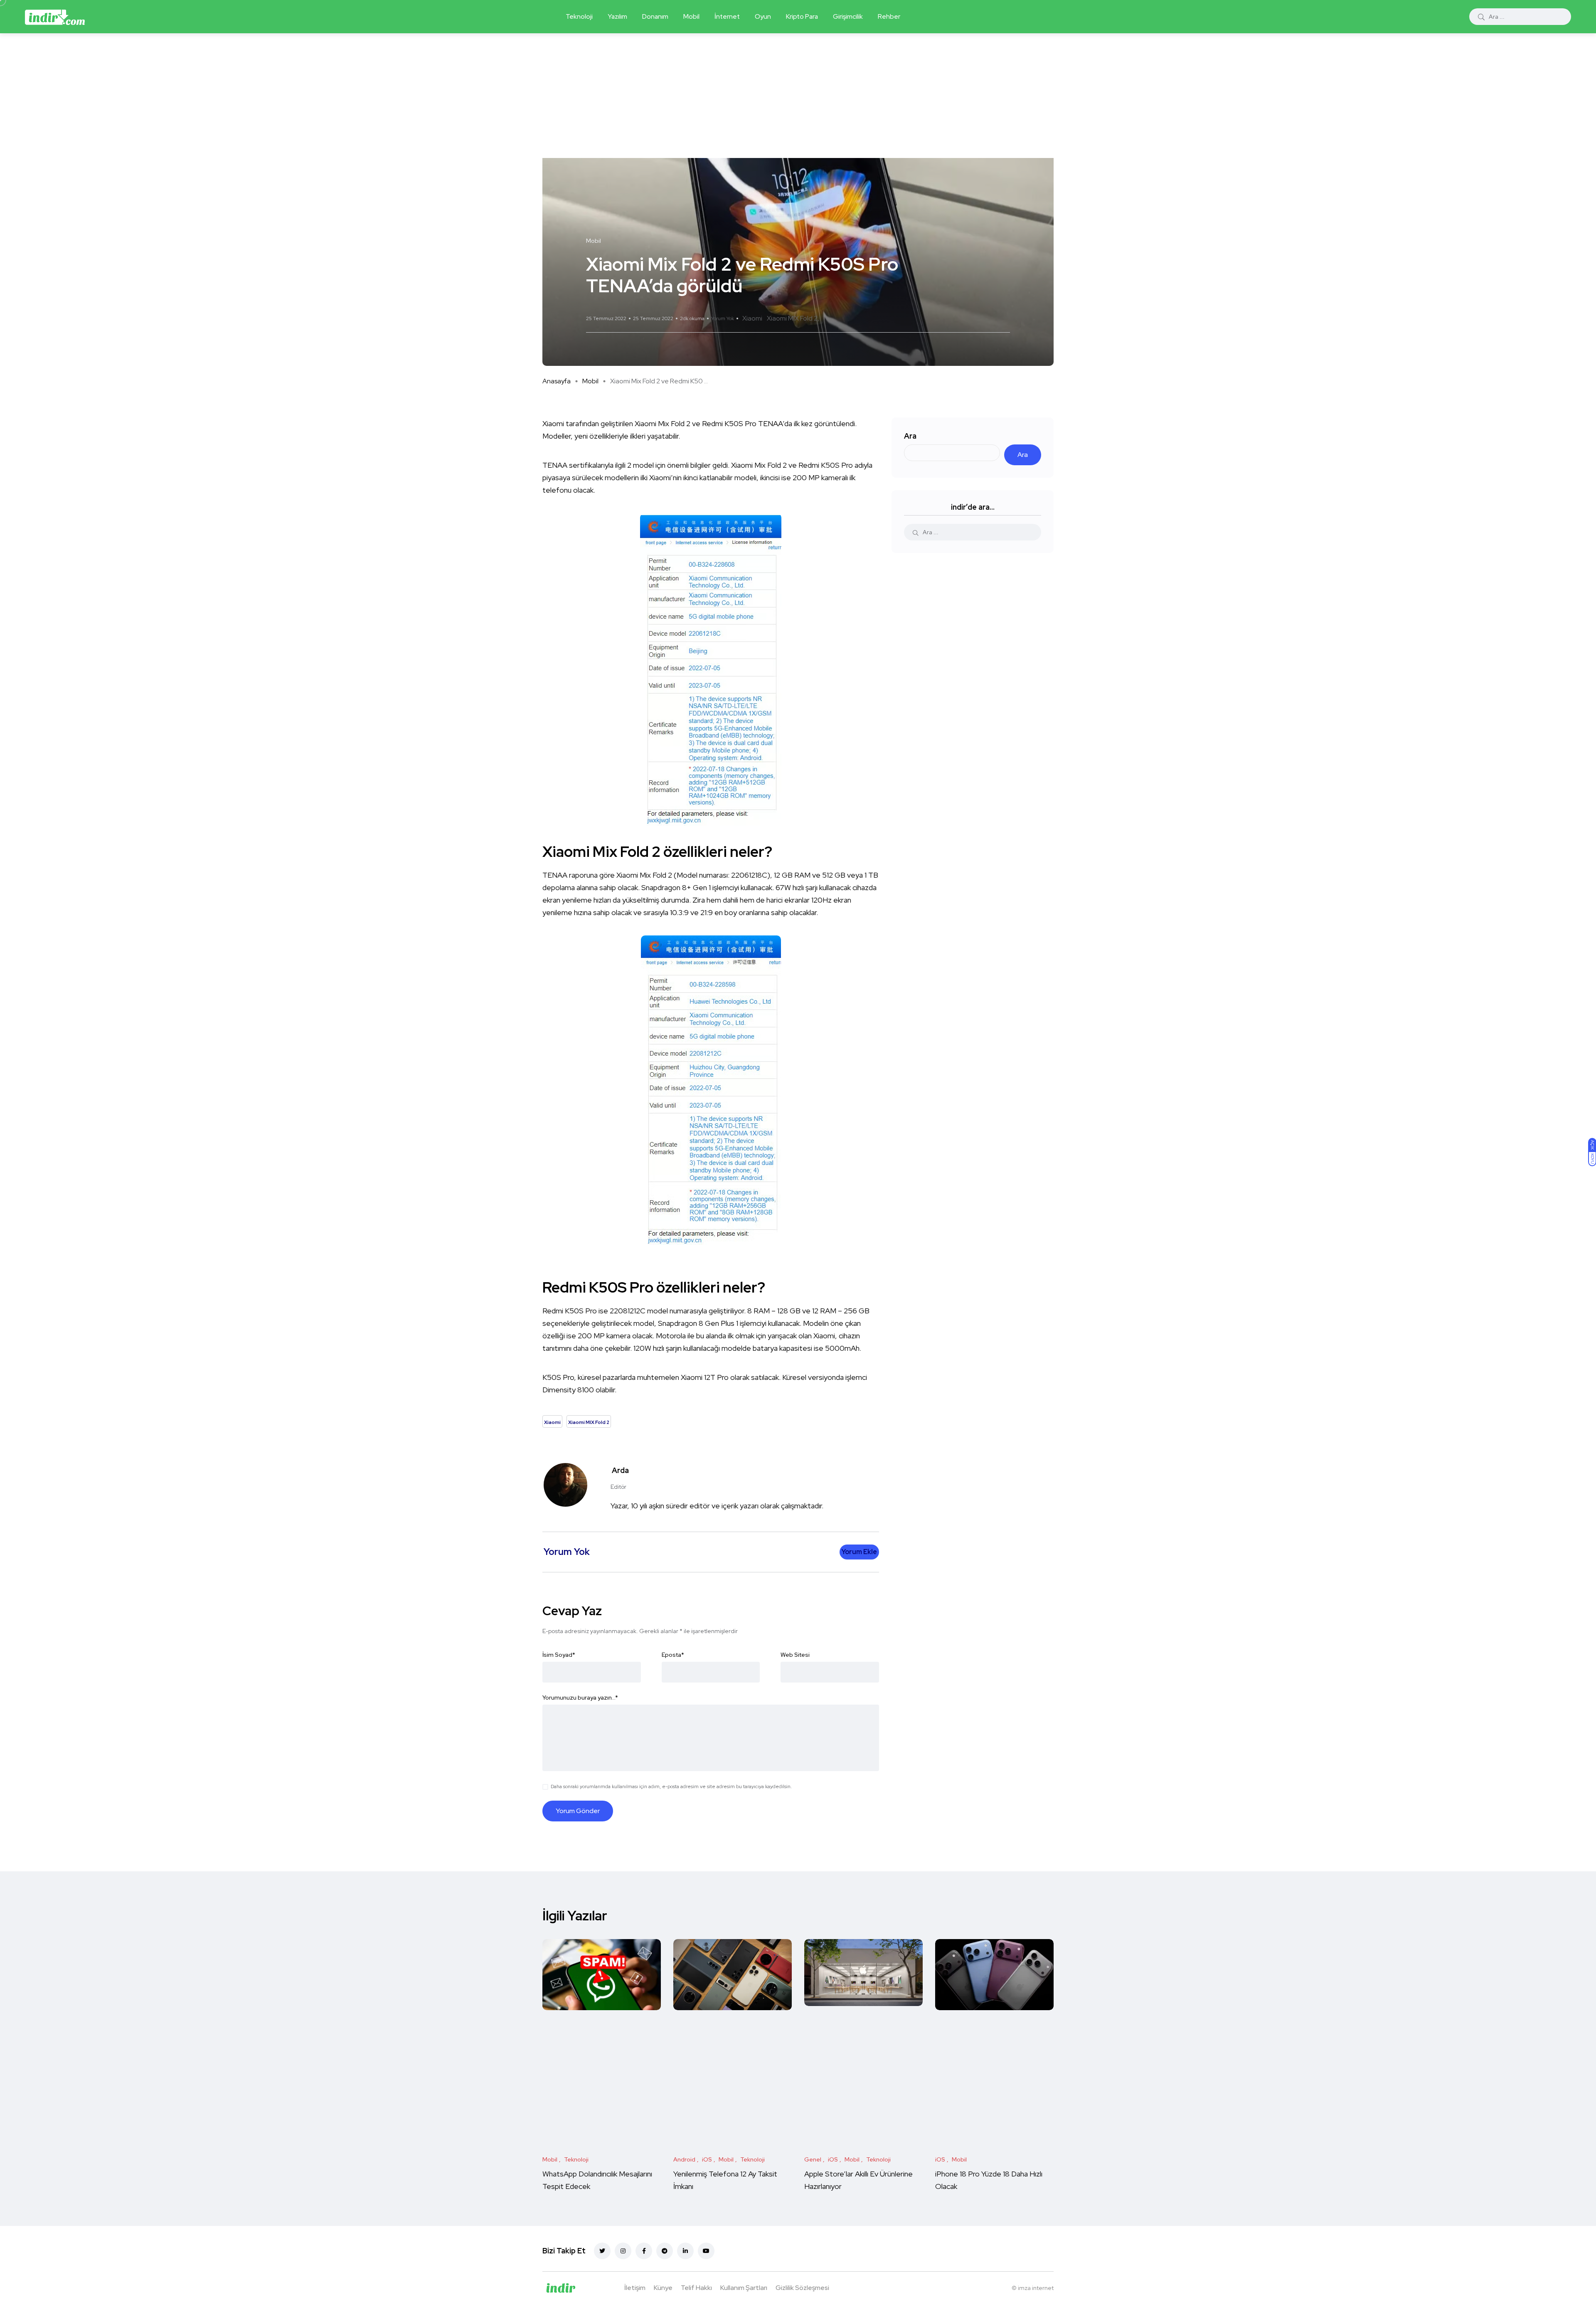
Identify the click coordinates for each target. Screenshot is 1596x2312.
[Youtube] (706, 2251)
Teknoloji (579, 16)
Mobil (691, 16)
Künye (663, 2288)
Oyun (763, 16)
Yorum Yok (723, 318)
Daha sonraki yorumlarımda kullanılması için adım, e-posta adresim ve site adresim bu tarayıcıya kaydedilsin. (671, 1786)
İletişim (635, 2288)
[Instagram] (623, 2251)
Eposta (673, 1655)
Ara (910, 436)
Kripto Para (802, 16)
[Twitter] (602, 2251)
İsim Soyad (559, 1655)
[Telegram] (665, 2251)
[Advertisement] (798, 96)
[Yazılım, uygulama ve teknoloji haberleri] (55, 17)
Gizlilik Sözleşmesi (802, 2288)
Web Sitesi (795, 1655)
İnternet (727, 16)
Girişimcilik (848, 16)
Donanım (655, 16)
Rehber (889, 16)
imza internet (1036, 2288)
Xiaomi (752, 318)
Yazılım (617, 16)
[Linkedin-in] (685, 2251)
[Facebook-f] (644, 2251)
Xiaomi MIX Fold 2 (792, 318)
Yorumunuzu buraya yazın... (580, 1698)
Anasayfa (557, 381)
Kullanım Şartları (744, 2288)
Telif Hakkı (696, 2288)
